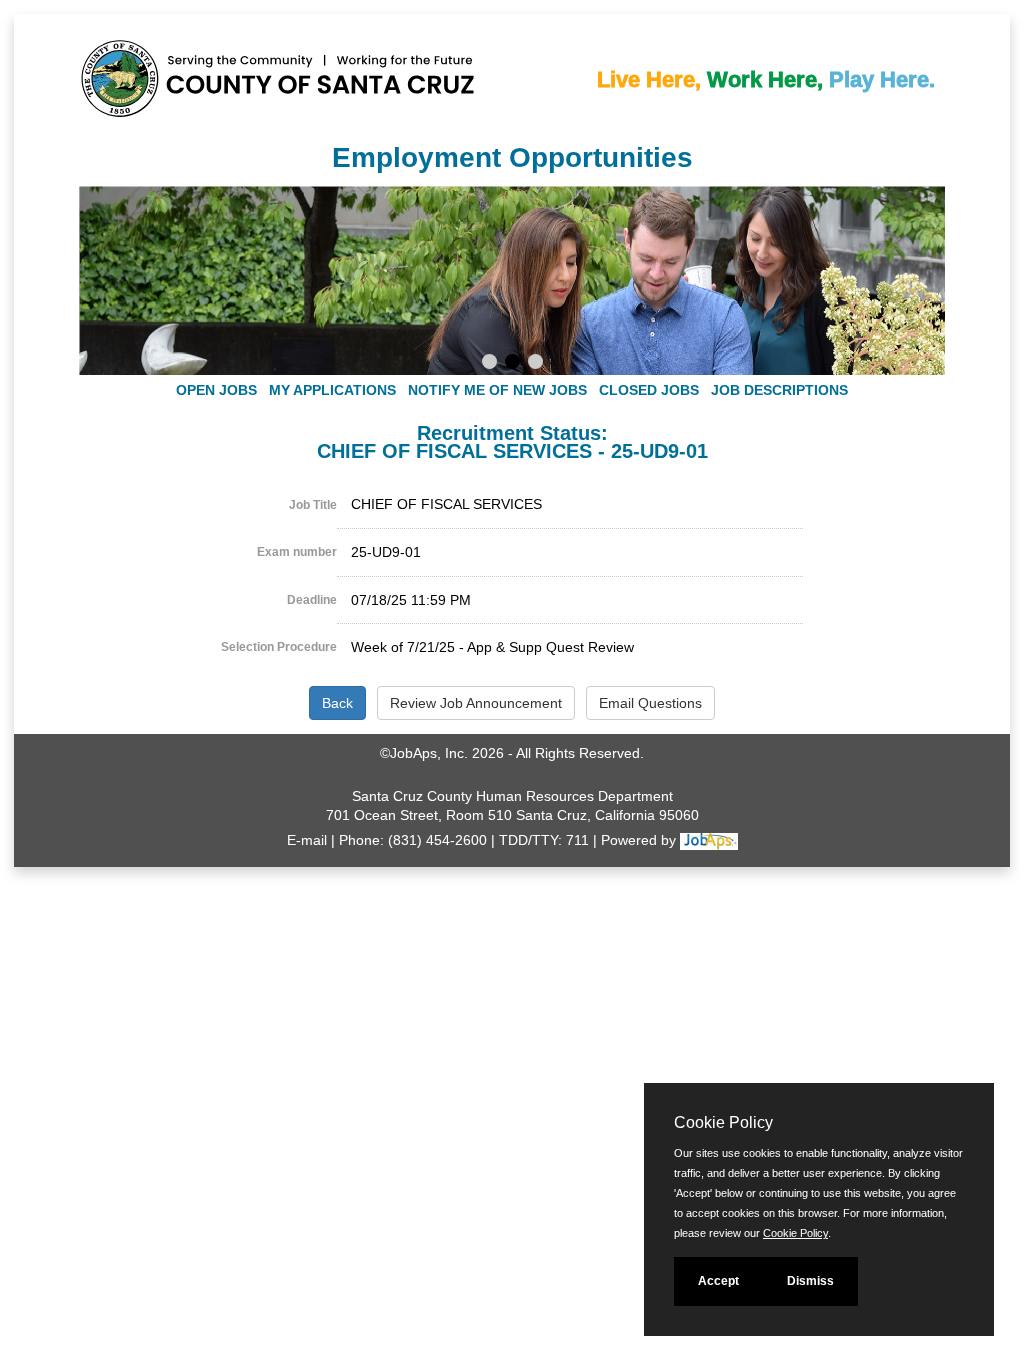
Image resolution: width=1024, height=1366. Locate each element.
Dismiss (810, 1281)
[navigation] (512, 390)
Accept (718, 1281)
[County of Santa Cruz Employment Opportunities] (139, 69)
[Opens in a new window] (709, 840)
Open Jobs (216, 390)
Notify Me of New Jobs (497, 390)
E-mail (307, 840)
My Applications (332, 390)
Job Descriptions (779, 390)
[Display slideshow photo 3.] (535, 364)
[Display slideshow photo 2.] (512, 364)
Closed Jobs (649, 390)
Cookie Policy (795, 1233)
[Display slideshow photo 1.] (489, 364)
